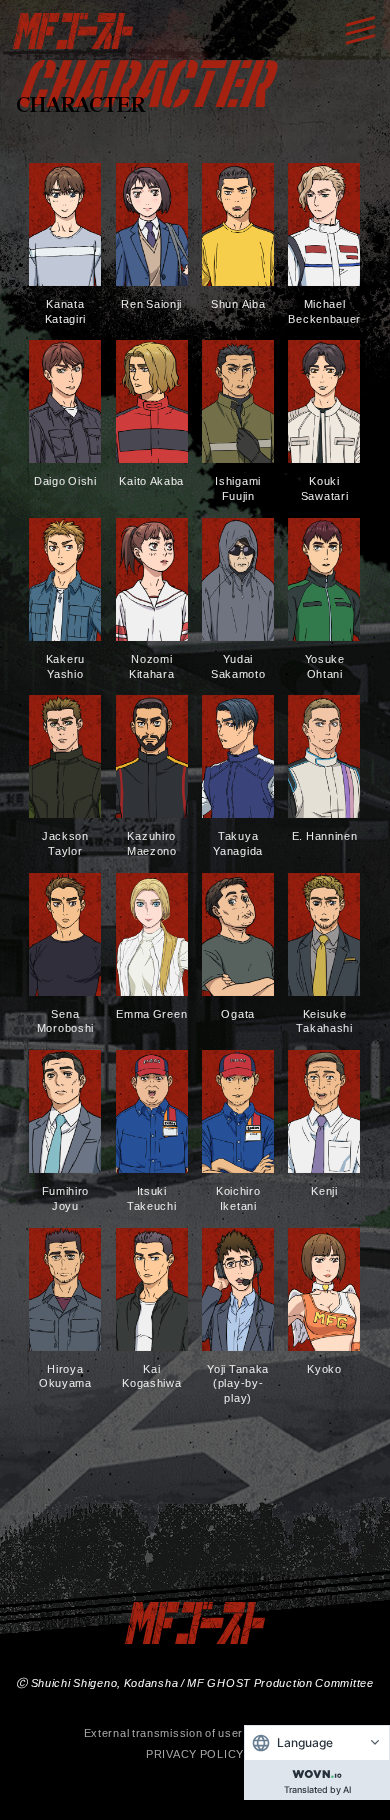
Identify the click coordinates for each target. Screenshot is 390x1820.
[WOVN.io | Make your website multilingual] (317, 1770)
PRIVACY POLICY (195, 1753)
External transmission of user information (195, 1732)
